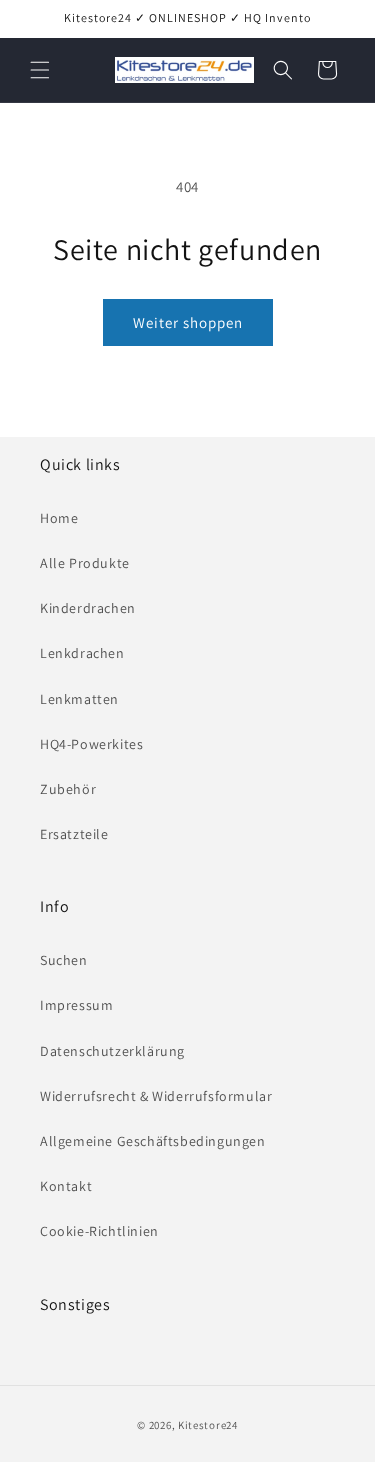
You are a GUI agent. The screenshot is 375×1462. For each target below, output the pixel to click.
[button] (40, 70)
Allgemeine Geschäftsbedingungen (153, 1141)
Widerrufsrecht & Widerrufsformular (156, 1096)
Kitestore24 (208, 1425)
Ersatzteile (74, 834)
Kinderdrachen (88, 608)
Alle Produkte (85, 563)
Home (59, 518)
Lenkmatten (79, 699)
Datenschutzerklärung (112, 1051)
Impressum (76, 1005)
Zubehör (68, 789)
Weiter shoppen (188, 322)
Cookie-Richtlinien (99, 1231)
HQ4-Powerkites (91, 744)
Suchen (64, 960)
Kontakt (66, 1186)
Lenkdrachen (82, 653)
